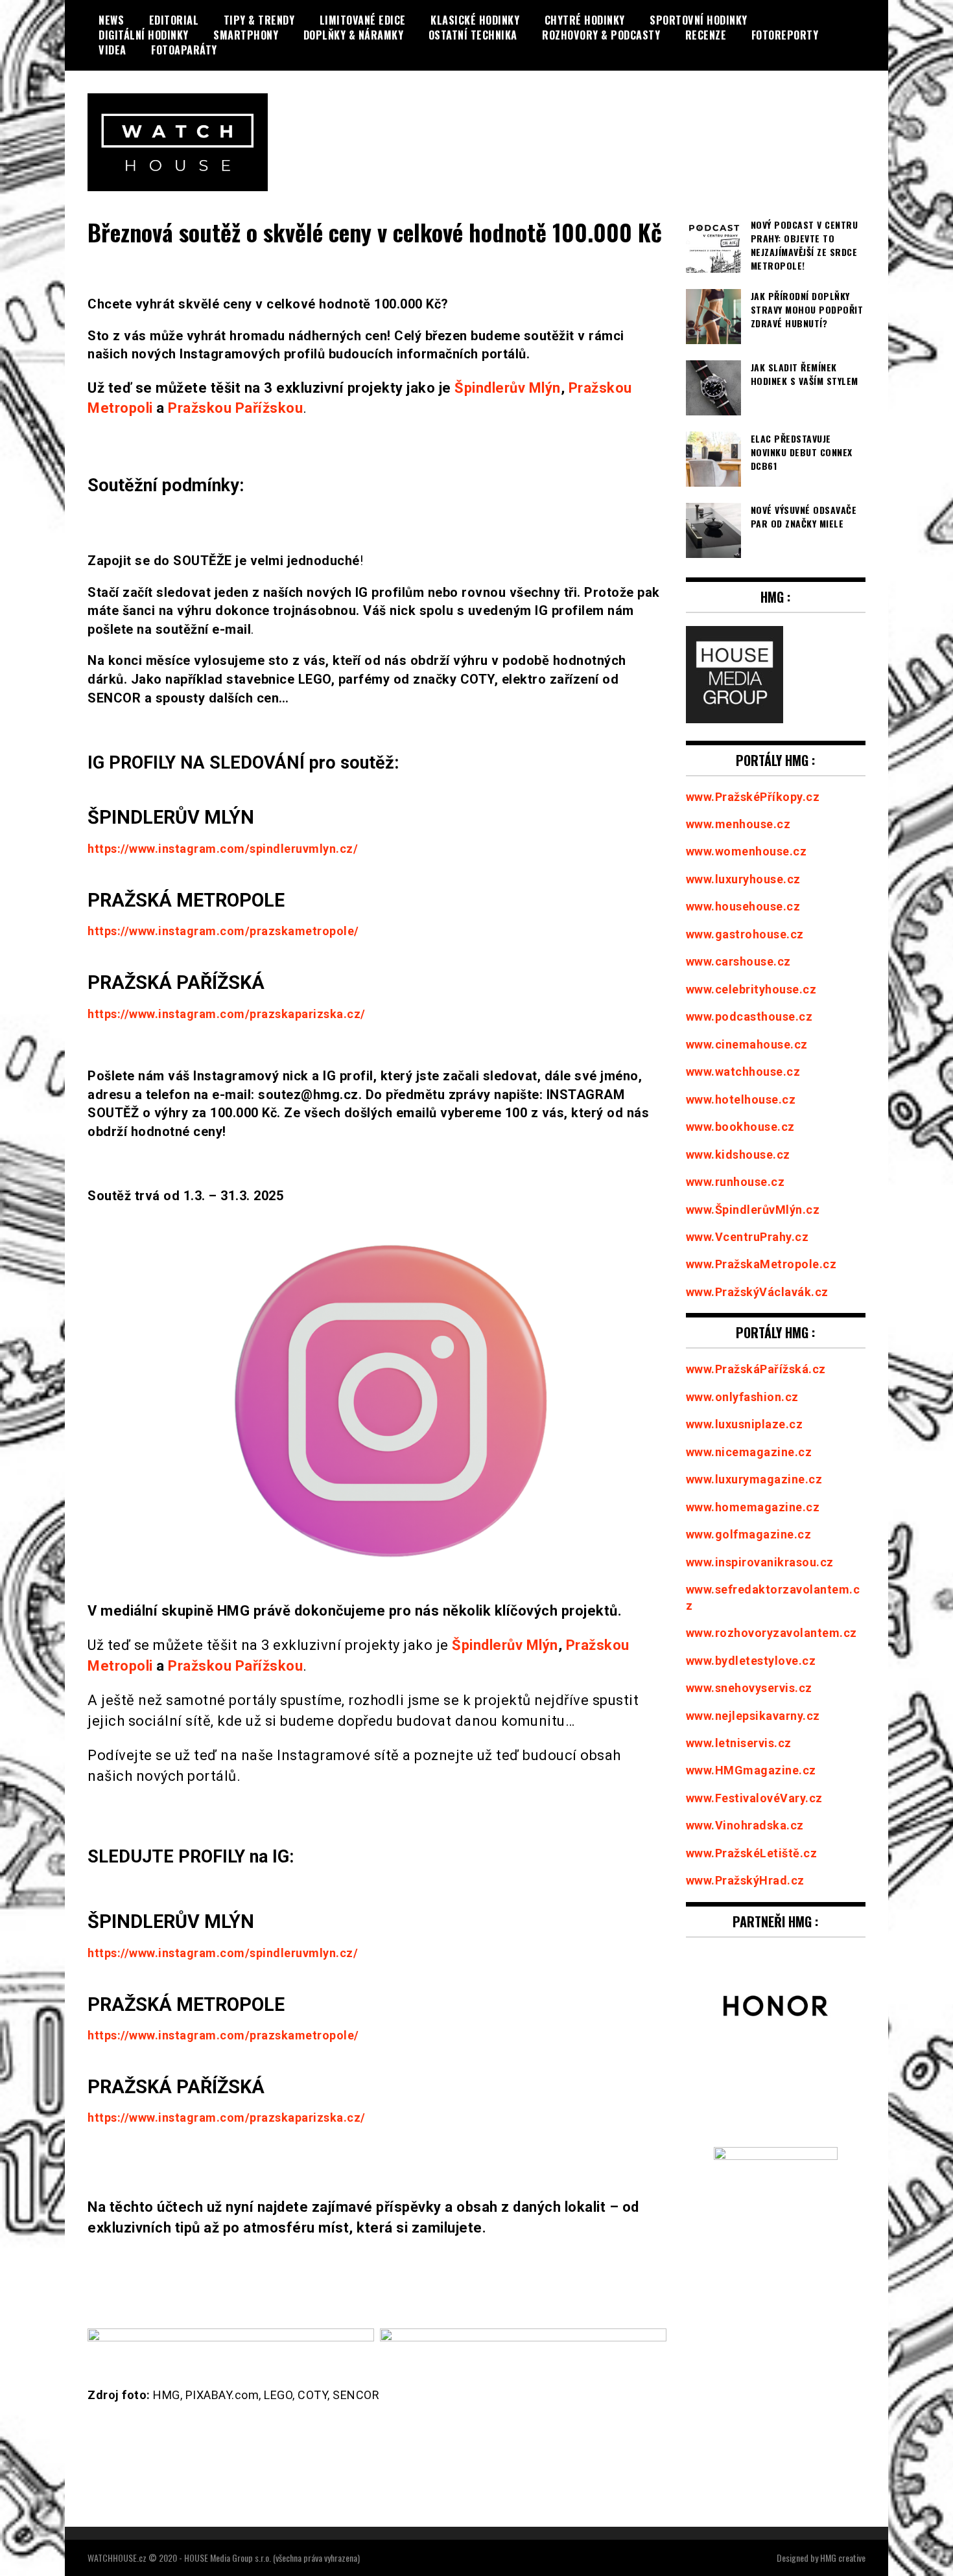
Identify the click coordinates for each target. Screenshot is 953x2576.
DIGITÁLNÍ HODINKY (144, 35)
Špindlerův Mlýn (508, 388)
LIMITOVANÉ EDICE (363, 20)
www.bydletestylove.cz (751, 1661)
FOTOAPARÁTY (184, 50)
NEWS (111, 20)
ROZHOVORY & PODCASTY (601, 35)
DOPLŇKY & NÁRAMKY (354, 35)
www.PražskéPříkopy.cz (753, 797)
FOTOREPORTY (785, 35)
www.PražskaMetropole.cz (761, 1264)
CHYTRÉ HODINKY (585, 20)
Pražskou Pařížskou (235, 408)
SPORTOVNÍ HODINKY (699, 20)
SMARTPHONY (246, 35)
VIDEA (112, 50)
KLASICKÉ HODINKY (475, 20)
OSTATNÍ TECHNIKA (473, 35)
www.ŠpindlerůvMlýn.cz (753, 1210)
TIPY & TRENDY (259, 20)
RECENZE (706, 35)
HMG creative (843, 2558)
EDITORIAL (174, 20)
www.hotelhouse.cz (741, 1099)
